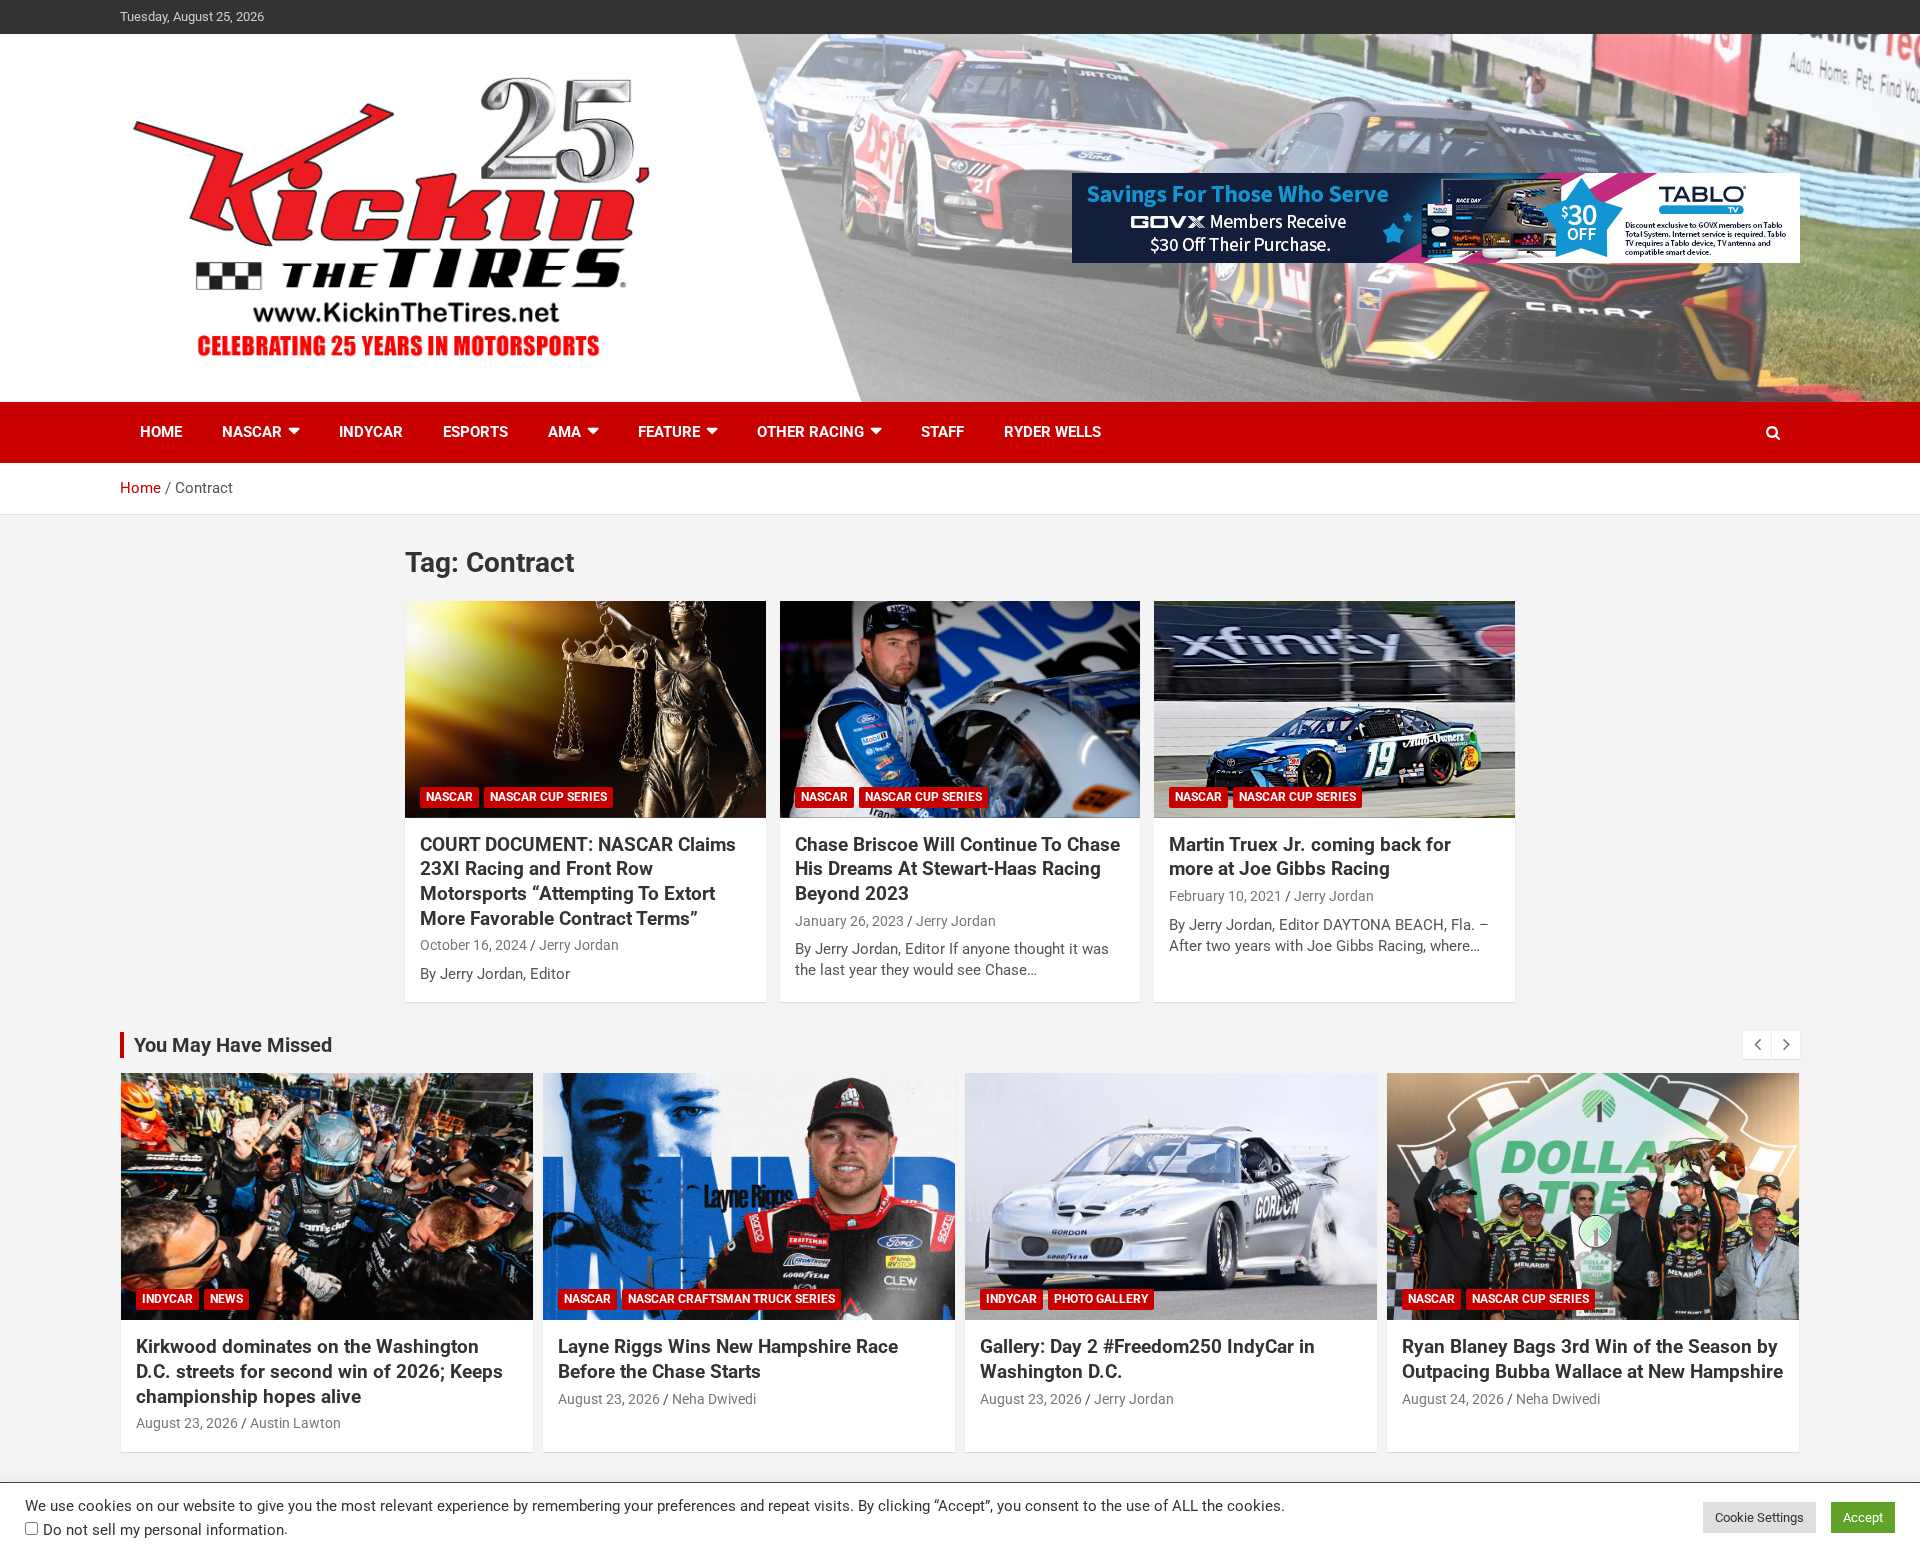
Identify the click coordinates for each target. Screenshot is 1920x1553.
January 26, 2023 (849, 921)
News (226, 1299)
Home (161, 432)
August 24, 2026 (1453, 1399)
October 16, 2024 (473, 945)
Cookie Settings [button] (1759, 1517)
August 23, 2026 (187, 1423)
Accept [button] (1863, 1517)
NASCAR (252, 432)
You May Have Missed (233, 1045)
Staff (942, 432)
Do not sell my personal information (163, 1530)
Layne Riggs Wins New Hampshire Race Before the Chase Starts (728, 1359)
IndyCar (371, 432)
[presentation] (1757, 1045)
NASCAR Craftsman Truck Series (731, 1299)
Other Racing (810, 432)
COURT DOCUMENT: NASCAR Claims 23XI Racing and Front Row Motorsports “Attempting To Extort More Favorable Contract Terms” (578, 881)
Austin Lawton (295, 1423)
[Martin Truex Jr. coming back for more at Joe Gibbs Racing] (1334, 710)
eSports (475, 432)
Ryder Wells (1052, 432)
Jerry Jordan (579, 945)
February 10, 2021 (1225, 896)
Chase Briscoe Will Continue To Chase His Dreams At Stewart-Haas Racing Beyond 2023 (957, 869)
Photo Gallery (1101, 1299)
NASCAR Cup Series (548, 797)
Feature (669, 432)
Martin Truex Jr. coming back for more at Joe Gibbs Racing (1310, 857)
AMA (564, 432)
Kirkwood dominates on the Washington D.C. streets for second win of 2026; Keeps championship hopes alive (319, 1371)
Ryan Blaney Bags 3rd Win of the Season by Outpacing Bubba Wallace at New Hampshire (1592, 1359)
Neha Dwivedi (714, 1399)
